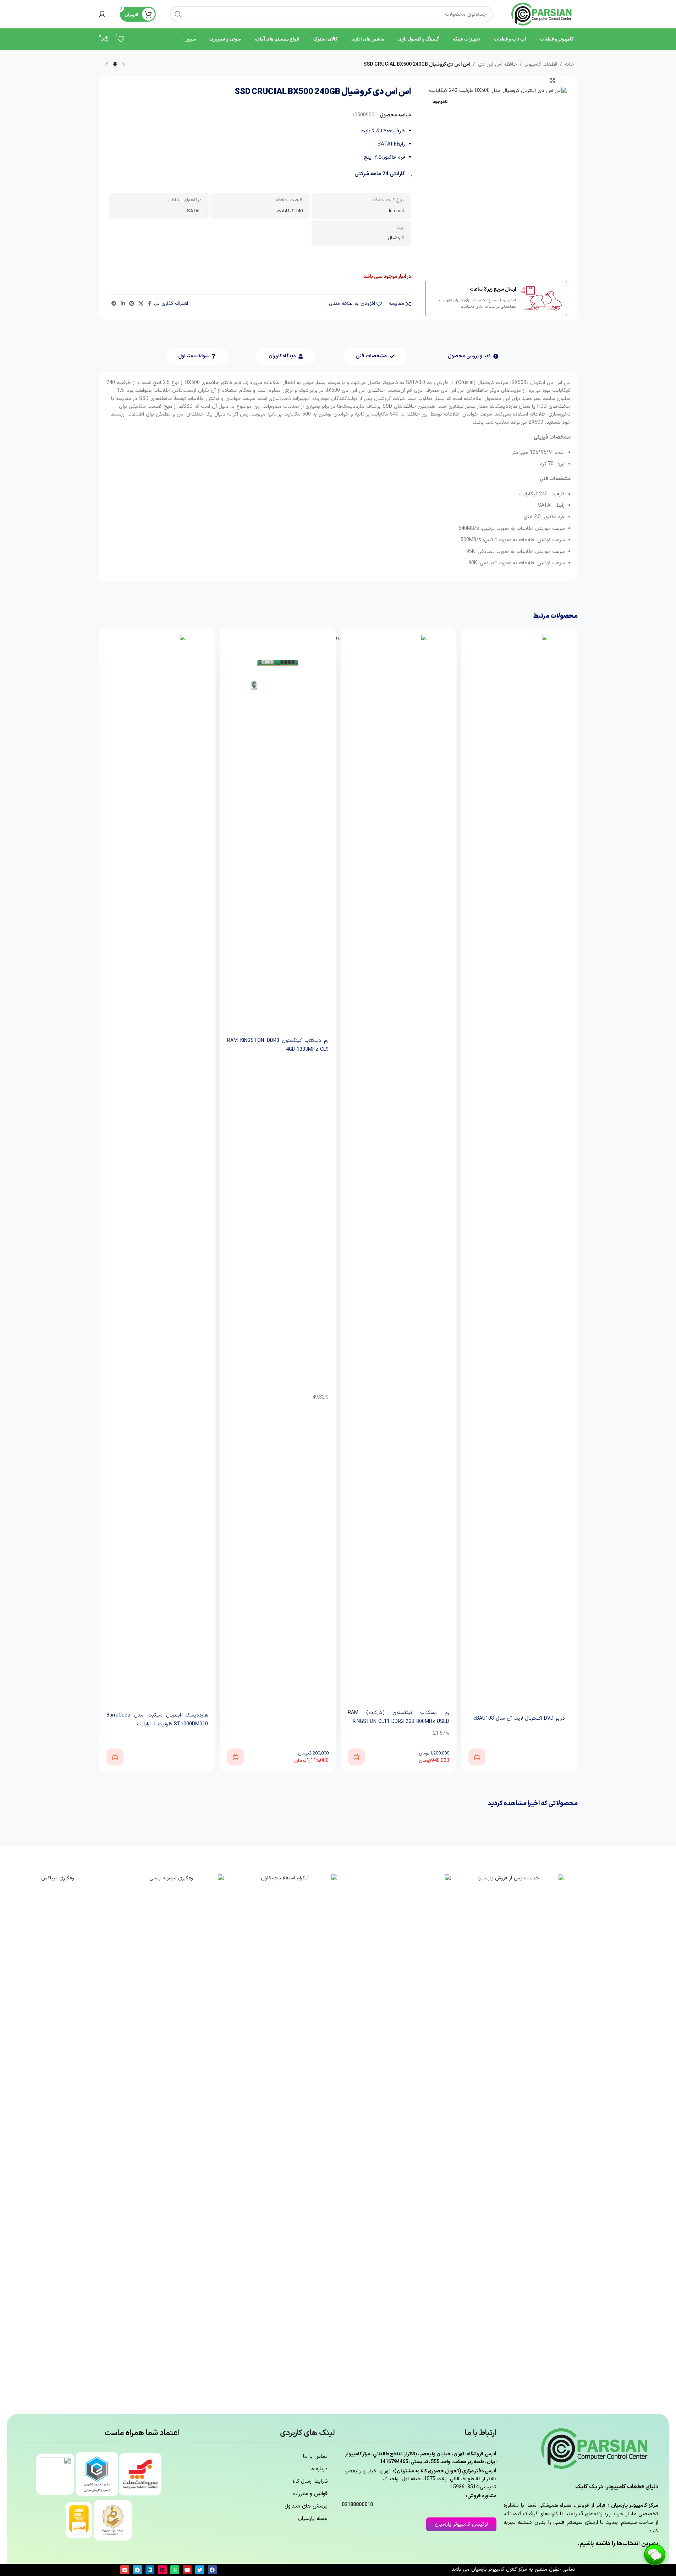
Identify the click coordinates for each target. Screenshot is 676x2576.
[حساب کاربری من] (102, 14)
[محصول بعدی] (106, 65)
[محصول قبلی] (123, 65)
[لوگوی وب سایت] (542, 14)
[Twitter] (200, 2570)
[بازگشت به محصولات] (115, 65)
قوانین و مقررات (310, 2494)
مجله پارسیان (313, 2519)
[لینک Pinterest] (132, 304)
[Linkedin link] (123, 304)
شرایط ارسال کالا (310, 2481)
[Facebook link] (150, 304)
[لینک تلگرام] (114, 304)
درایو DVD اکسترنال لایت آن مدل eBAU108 (519, 1718)
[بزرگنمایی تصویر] (553, 81)
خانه (570, 64)
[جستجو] (178, 14)
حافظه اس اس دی (498, 64)
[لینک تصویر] (511, 2140)
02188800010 (357, 2505)
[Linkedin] (150, 2570)
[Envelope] (125, 2570)
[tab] (473, 356)
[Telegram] (137, 2570)
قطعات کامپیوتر (541, 64)
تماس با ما (315, 2457)
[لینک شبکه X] (141, 304)
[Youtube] (187, 2570)
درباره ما (318, 2469)
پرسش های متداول (306, 2506)
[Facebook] (212, 2570)
